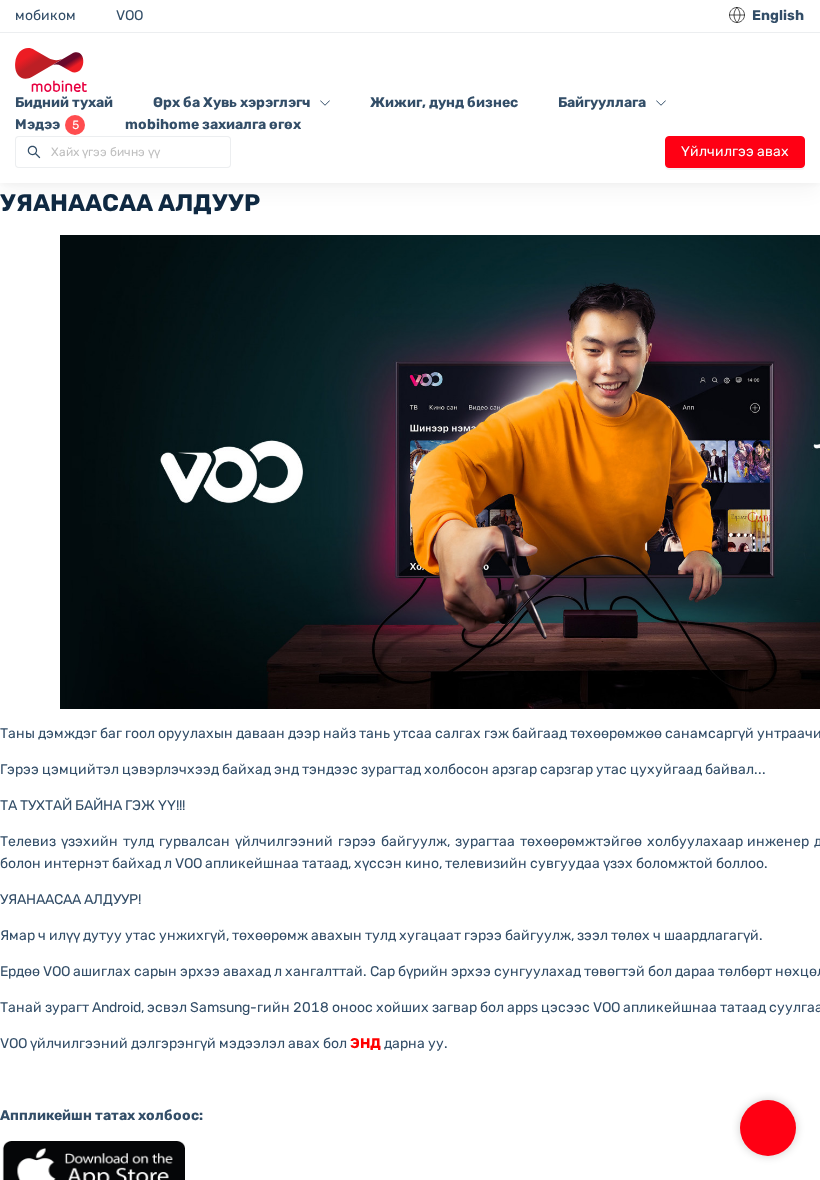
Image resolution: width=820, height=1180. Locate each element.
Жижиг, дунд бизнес (444, 102)
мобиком (45, 15)
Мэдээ (47, 124)
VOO (129, 15)
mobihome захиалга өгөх (213, 124)
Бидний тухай (64, 102)
